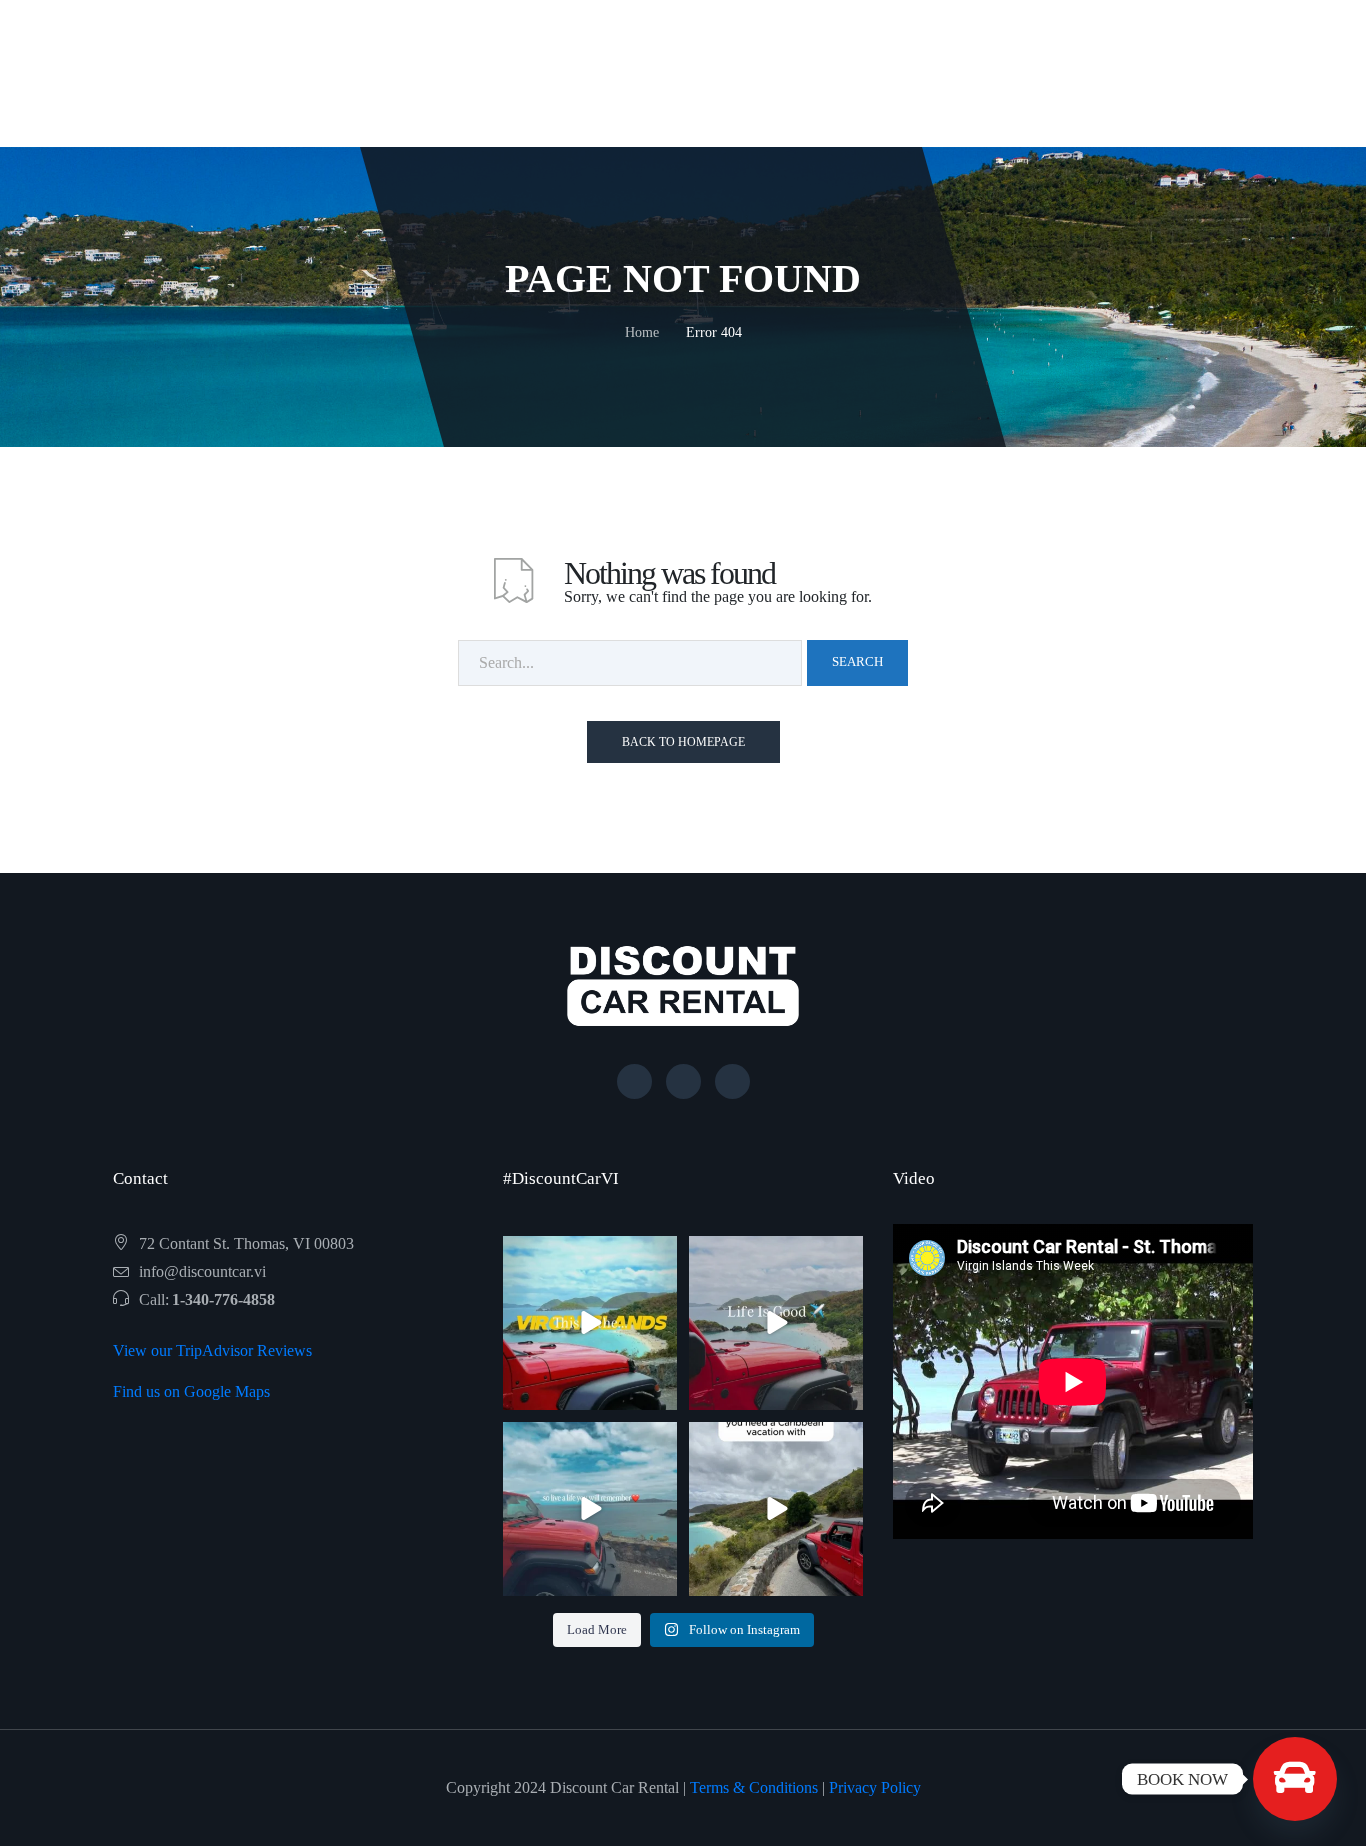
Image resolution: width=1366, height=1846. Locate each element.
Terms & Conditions (754, 1787)
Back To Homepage (683, 742)
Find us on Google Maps (191, 1391)
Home (642, 332)
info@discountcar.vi (202, 1271)
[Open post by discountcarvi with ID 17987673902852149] (776, 1509)
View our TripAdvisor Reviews (212, 1350)
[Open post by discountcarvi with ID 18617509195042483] (776, 1323)
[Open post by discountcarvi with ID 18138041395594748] (590, 1509)
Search (857, 661)
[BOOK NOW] (1295, 1779)
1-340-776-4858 (223, 1299)
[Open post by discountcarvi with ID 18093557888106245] (590, 1323)
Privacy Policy (875, 1787)
